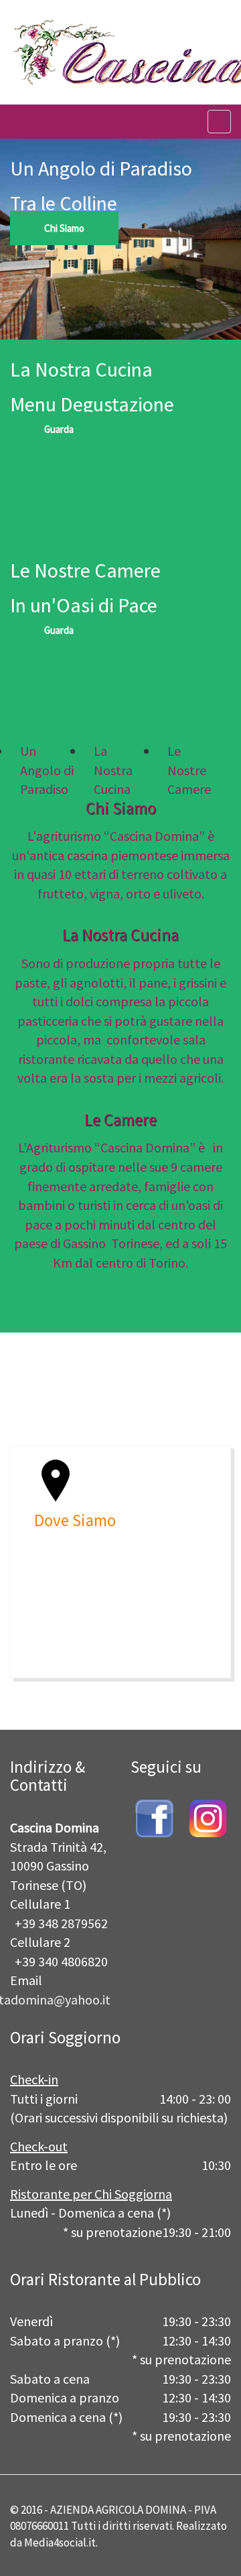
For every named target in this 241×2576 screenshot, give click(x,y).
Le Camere (120, 1120)
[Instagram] (208, 1817)
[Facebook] (154, 1817)
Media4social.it (60, 2543)
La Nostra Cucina (120, 935)
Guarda (59, 429)
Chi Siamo (64, 228)
